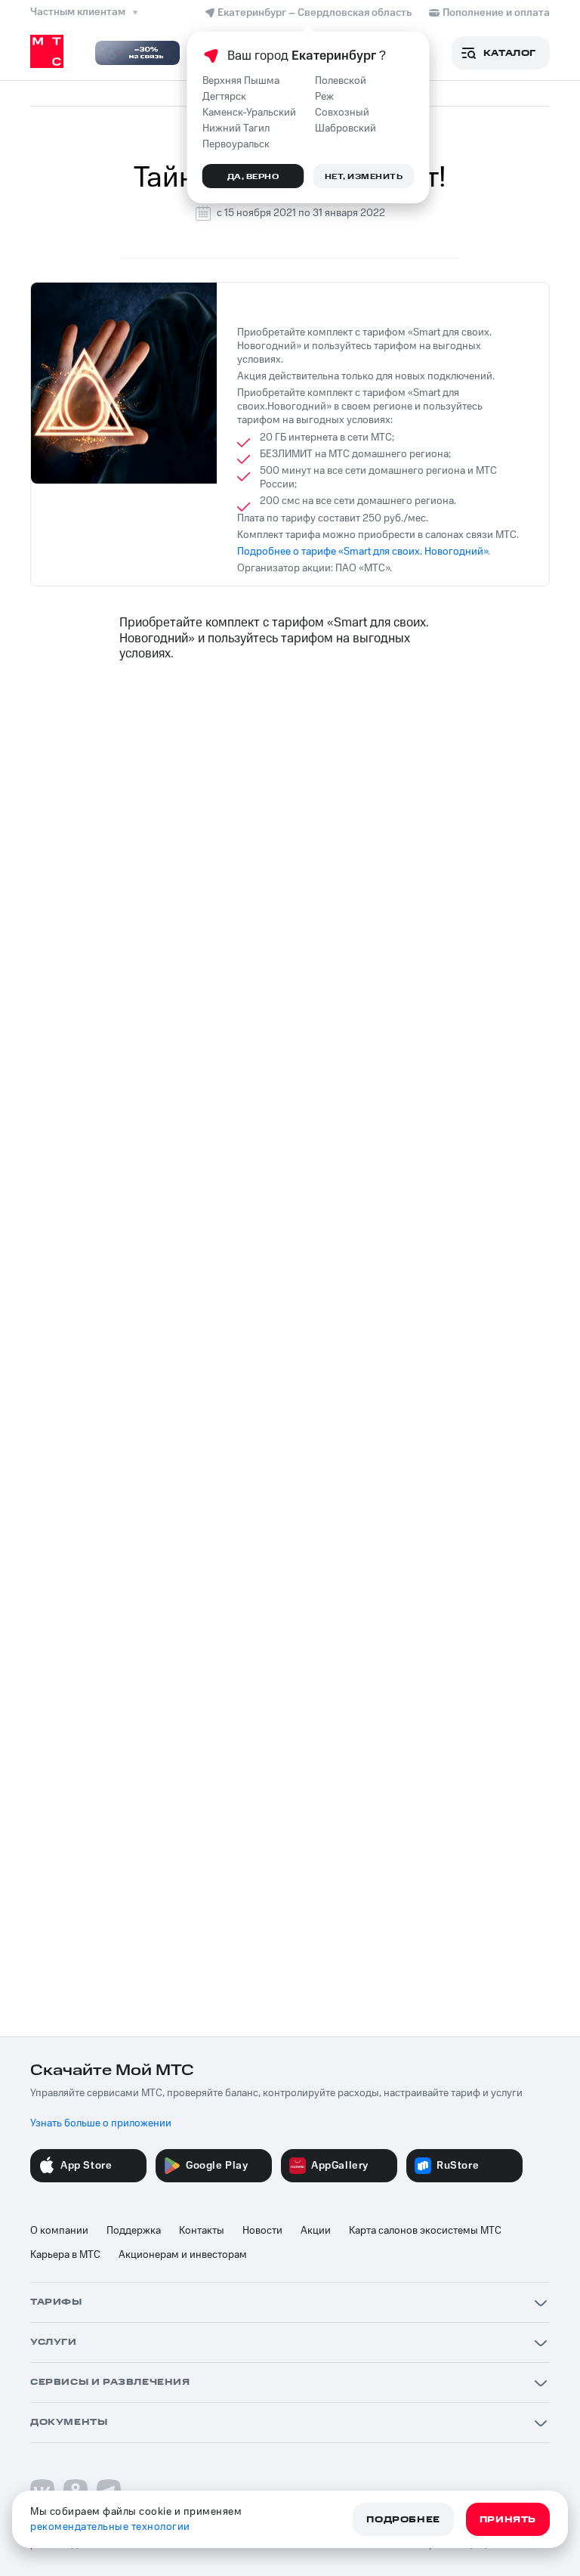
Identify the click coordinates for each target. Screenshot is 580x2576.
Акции (316, 2231)
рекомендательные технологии (110, 2527)
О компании (59, 2231)
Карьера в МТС (65, 2255)
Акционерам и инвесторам (183, 2255)
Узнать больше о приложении (101, 2123)
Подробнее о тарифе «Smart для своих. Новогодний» (362, 552)
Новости (262, 2231)
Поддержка (134, 2231)
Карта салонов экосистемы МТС (425, 2231)
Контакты (202, 2231)
